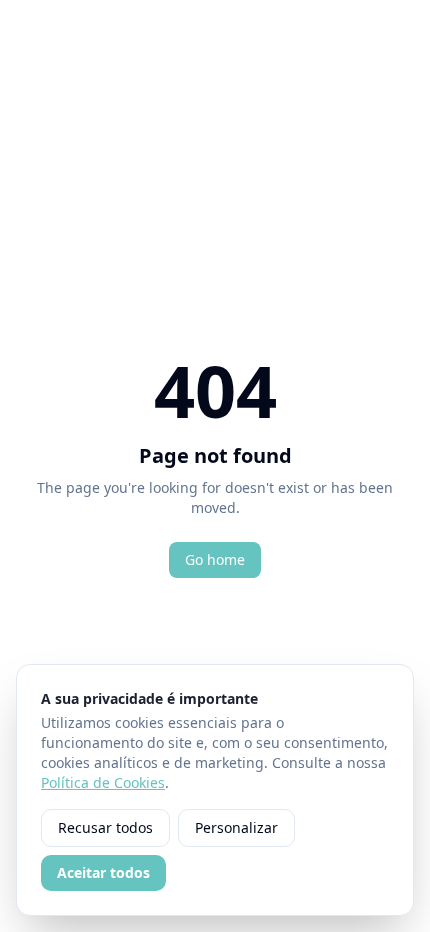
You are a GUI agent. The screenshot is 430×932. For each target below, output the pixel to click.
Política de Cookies (103, 782)
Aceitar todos (103, 872)
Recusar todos (105, 827)
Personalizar (236, 827)
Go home (215, 559)
